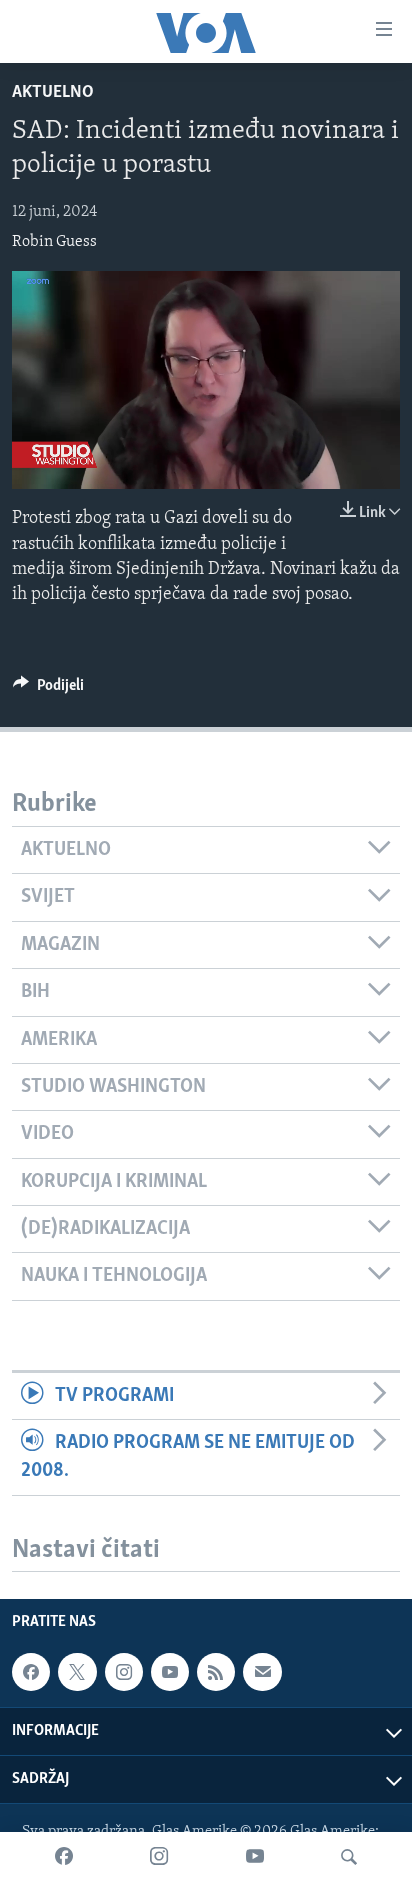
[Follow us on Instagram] (124, 1673)
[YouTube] (255, 1857)
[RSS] (216, 1673)
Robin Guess (54, 242)
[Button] (48, 690)
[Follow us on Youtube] (170, 1673)
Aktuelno (53, 93)
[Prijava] (262, 1673)
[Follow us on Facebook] (31, 1673)
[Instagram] (159, 1857)
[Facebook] (64, 1857)
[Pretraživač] (349, 1857)
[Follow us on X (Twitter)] (77, 1673)
